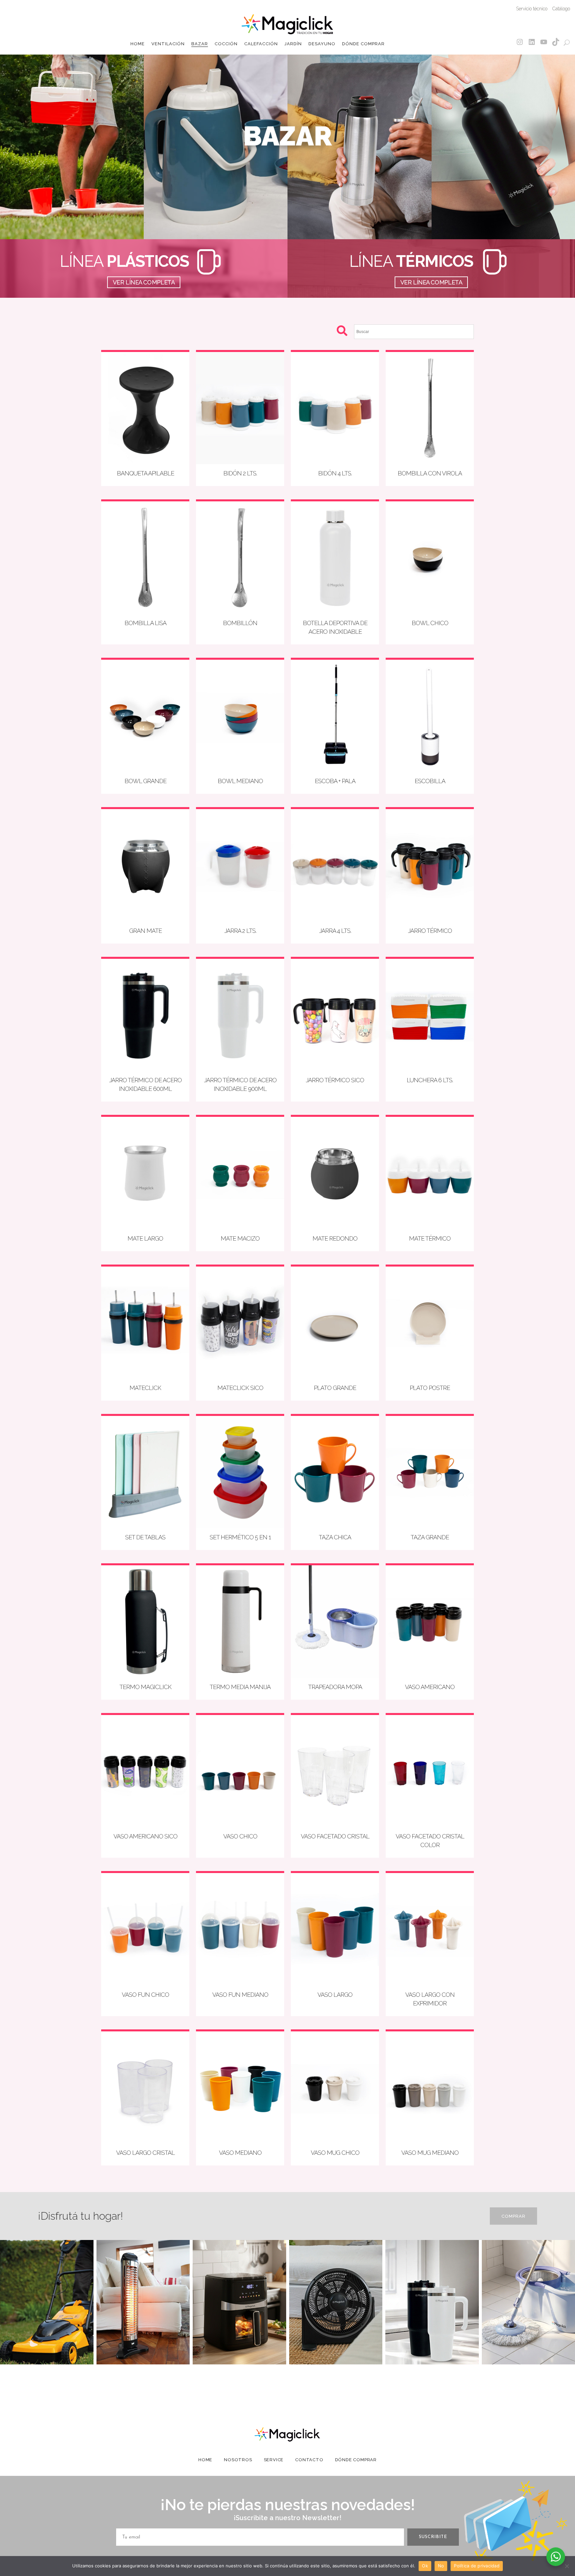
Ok (425, 2566)
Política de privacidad (477, 2566)
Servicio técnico (532, 9)
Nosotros (238, 2460)
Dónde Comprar (356, 2460)
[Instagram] (520, 42)
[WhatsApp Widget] (556, 2557)
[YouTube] (544, 42)
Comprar (513, 2216)
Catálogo (561, 9)
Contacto (309, 2460)
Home (205, 2460)
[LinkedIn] (532, 42)
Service (274, 2460)
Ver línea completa (144, 282)
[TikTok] (556, 42)
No (441, 2566)
